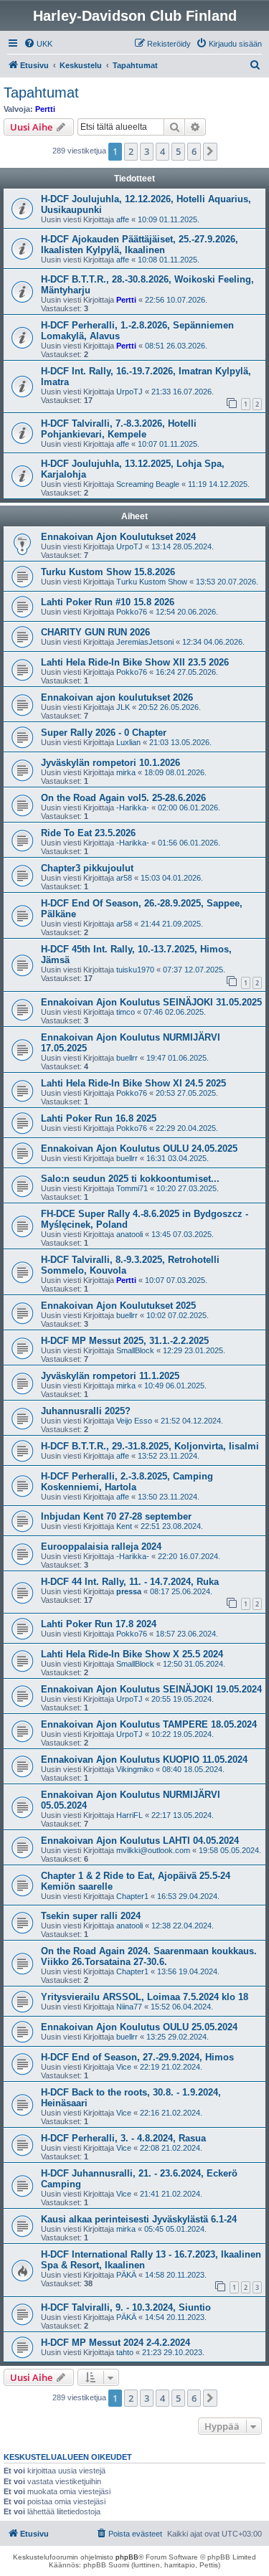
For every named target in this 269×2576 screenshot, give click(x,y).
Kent (124, 1526)
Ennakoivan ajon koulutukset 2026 (117, 697)
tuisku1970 (135, 970)
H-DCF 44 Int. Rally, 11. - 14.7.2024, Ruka (130, 1582)
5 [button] (178, 151)
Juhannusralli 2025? (86, 1411)
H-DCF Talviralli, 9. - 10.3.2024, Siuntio (126, 2307)
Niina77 (129, 2007)
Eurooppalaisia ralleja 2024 (101, 1547)
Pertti (45, 109)
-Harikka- (133, 808)
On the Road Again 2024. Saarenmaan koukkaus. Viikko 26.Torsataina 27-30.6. (149, 1956)
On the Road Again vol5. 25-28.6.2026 (123, 798)
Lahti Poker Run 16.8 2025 (99, 1118)
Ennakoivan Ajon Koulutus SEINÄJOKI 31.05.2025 (151, 1002)
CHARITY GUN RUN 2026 (95, 632)
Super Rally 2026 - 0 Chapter (104, 733)
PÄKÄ (126, 2275)
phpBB (127, 2557)
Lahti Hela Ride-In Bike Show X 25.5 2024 (132, 1654)
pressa (129, 1591)
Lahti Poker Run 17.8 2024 (99, 1624)
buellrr (127, 1058)
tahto (125, 2352)
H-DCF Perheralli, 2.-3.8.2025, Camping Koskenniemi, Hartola (127, 1482)
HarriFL (129, 1815)
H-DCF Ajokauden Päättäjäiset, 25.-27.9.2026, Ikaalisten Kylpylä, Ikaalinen (140, 245)
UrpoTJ (129, 392)
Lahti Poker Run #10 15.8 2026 (108, 602)
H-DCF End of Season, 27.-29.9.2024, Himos (137, 2057)
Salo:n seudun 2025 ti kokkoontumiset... (130, 1179)
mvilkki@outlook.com (153, 1850)
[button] (210, 151)
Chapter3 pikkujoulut (87, 868)
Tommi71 (132, 1188)
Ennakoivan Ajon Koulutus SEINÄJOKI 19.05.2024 (151, 1689)
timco (126, 1012)
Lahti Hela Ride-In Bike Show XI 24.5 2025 (133, 1083)
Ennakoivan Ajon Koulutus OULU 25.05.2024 (139, 2027)
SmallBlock (135, 1350)
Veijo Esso (134, 1421)
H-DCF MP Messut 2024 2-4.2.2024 (115, 2343)
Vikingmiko (135, 1769)
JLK (123, 707)
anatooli (129, 1234)
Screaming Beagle (148, 484)
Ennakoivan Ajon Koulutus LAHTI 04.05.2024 (140, 1841)
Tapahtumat (41, 93)
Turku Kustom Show (152, 582)
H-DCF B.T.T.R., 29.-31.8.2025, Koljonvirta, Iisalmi (150, 1446)
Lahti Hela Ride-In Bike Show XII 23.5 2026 (135, 662)
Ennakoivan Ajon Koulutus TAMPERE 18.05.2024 (149, 1724)
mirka (126, 772)
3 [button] (147, 151)
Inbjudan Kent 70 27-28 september (116, 1516)
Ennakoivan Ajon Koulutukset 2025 (118, 1306)
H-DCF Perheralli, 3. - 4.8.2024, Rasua (123, 2138)
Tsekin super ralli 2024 (91, 1916)
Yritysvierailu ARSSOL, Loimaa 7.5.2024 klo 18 (145, 1997)
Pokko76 (132, 612)
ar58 (124, 878)
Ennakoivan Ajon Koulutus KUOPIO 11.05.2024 (144, 1760)
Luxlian (128, 742)
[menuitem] (38, 44)
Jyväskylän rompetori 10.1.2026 (110, 763)
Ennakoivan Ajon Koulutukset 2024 (118, 537)
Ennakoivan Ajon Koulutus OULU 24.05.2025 (139, 1149)
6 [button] (194, 151)
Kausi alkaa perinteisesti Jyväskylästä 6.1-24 (139, 2219)
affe (123, 219)
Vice (124, 2067)
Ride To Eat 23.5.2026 (88, 833)
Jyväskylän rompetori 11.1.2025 (110, 1376)
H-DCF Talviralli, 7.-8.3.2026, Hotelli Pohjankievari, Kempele (119, 429)
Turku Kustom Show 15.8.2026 (108, 572)
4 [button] (162, 151)
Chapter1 (132, 1896)
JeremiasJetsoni (145, 642)
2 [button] (131, 151)
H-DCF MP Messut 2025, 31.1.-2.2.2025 (125, 1341)
